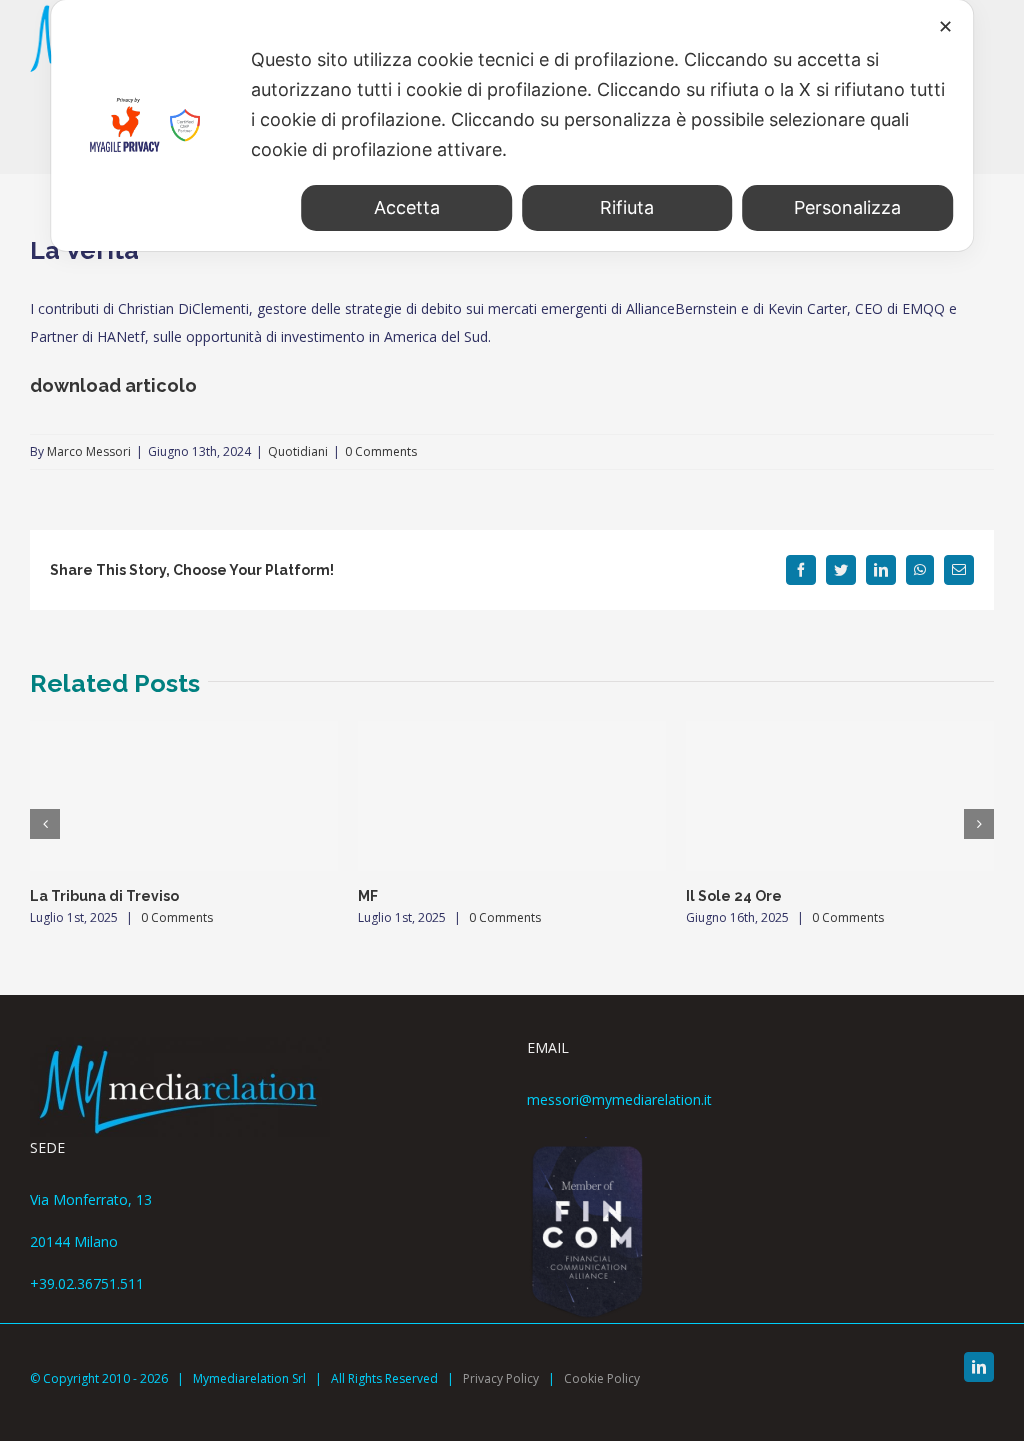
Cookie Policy (602, 1378)
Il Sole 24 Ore (734, 896)
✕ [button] (945, 26)
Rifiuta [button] (627, 207)
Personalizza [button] (847, 207)
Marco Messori (89, 451)
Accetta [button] (407, 207)
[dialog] (512, 125)
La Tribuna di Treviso (104, 896)
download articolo (113, 385)
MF (368, 896)
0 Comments (381, 451)
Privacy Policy (501, 1378)
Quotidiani (298, 451)
